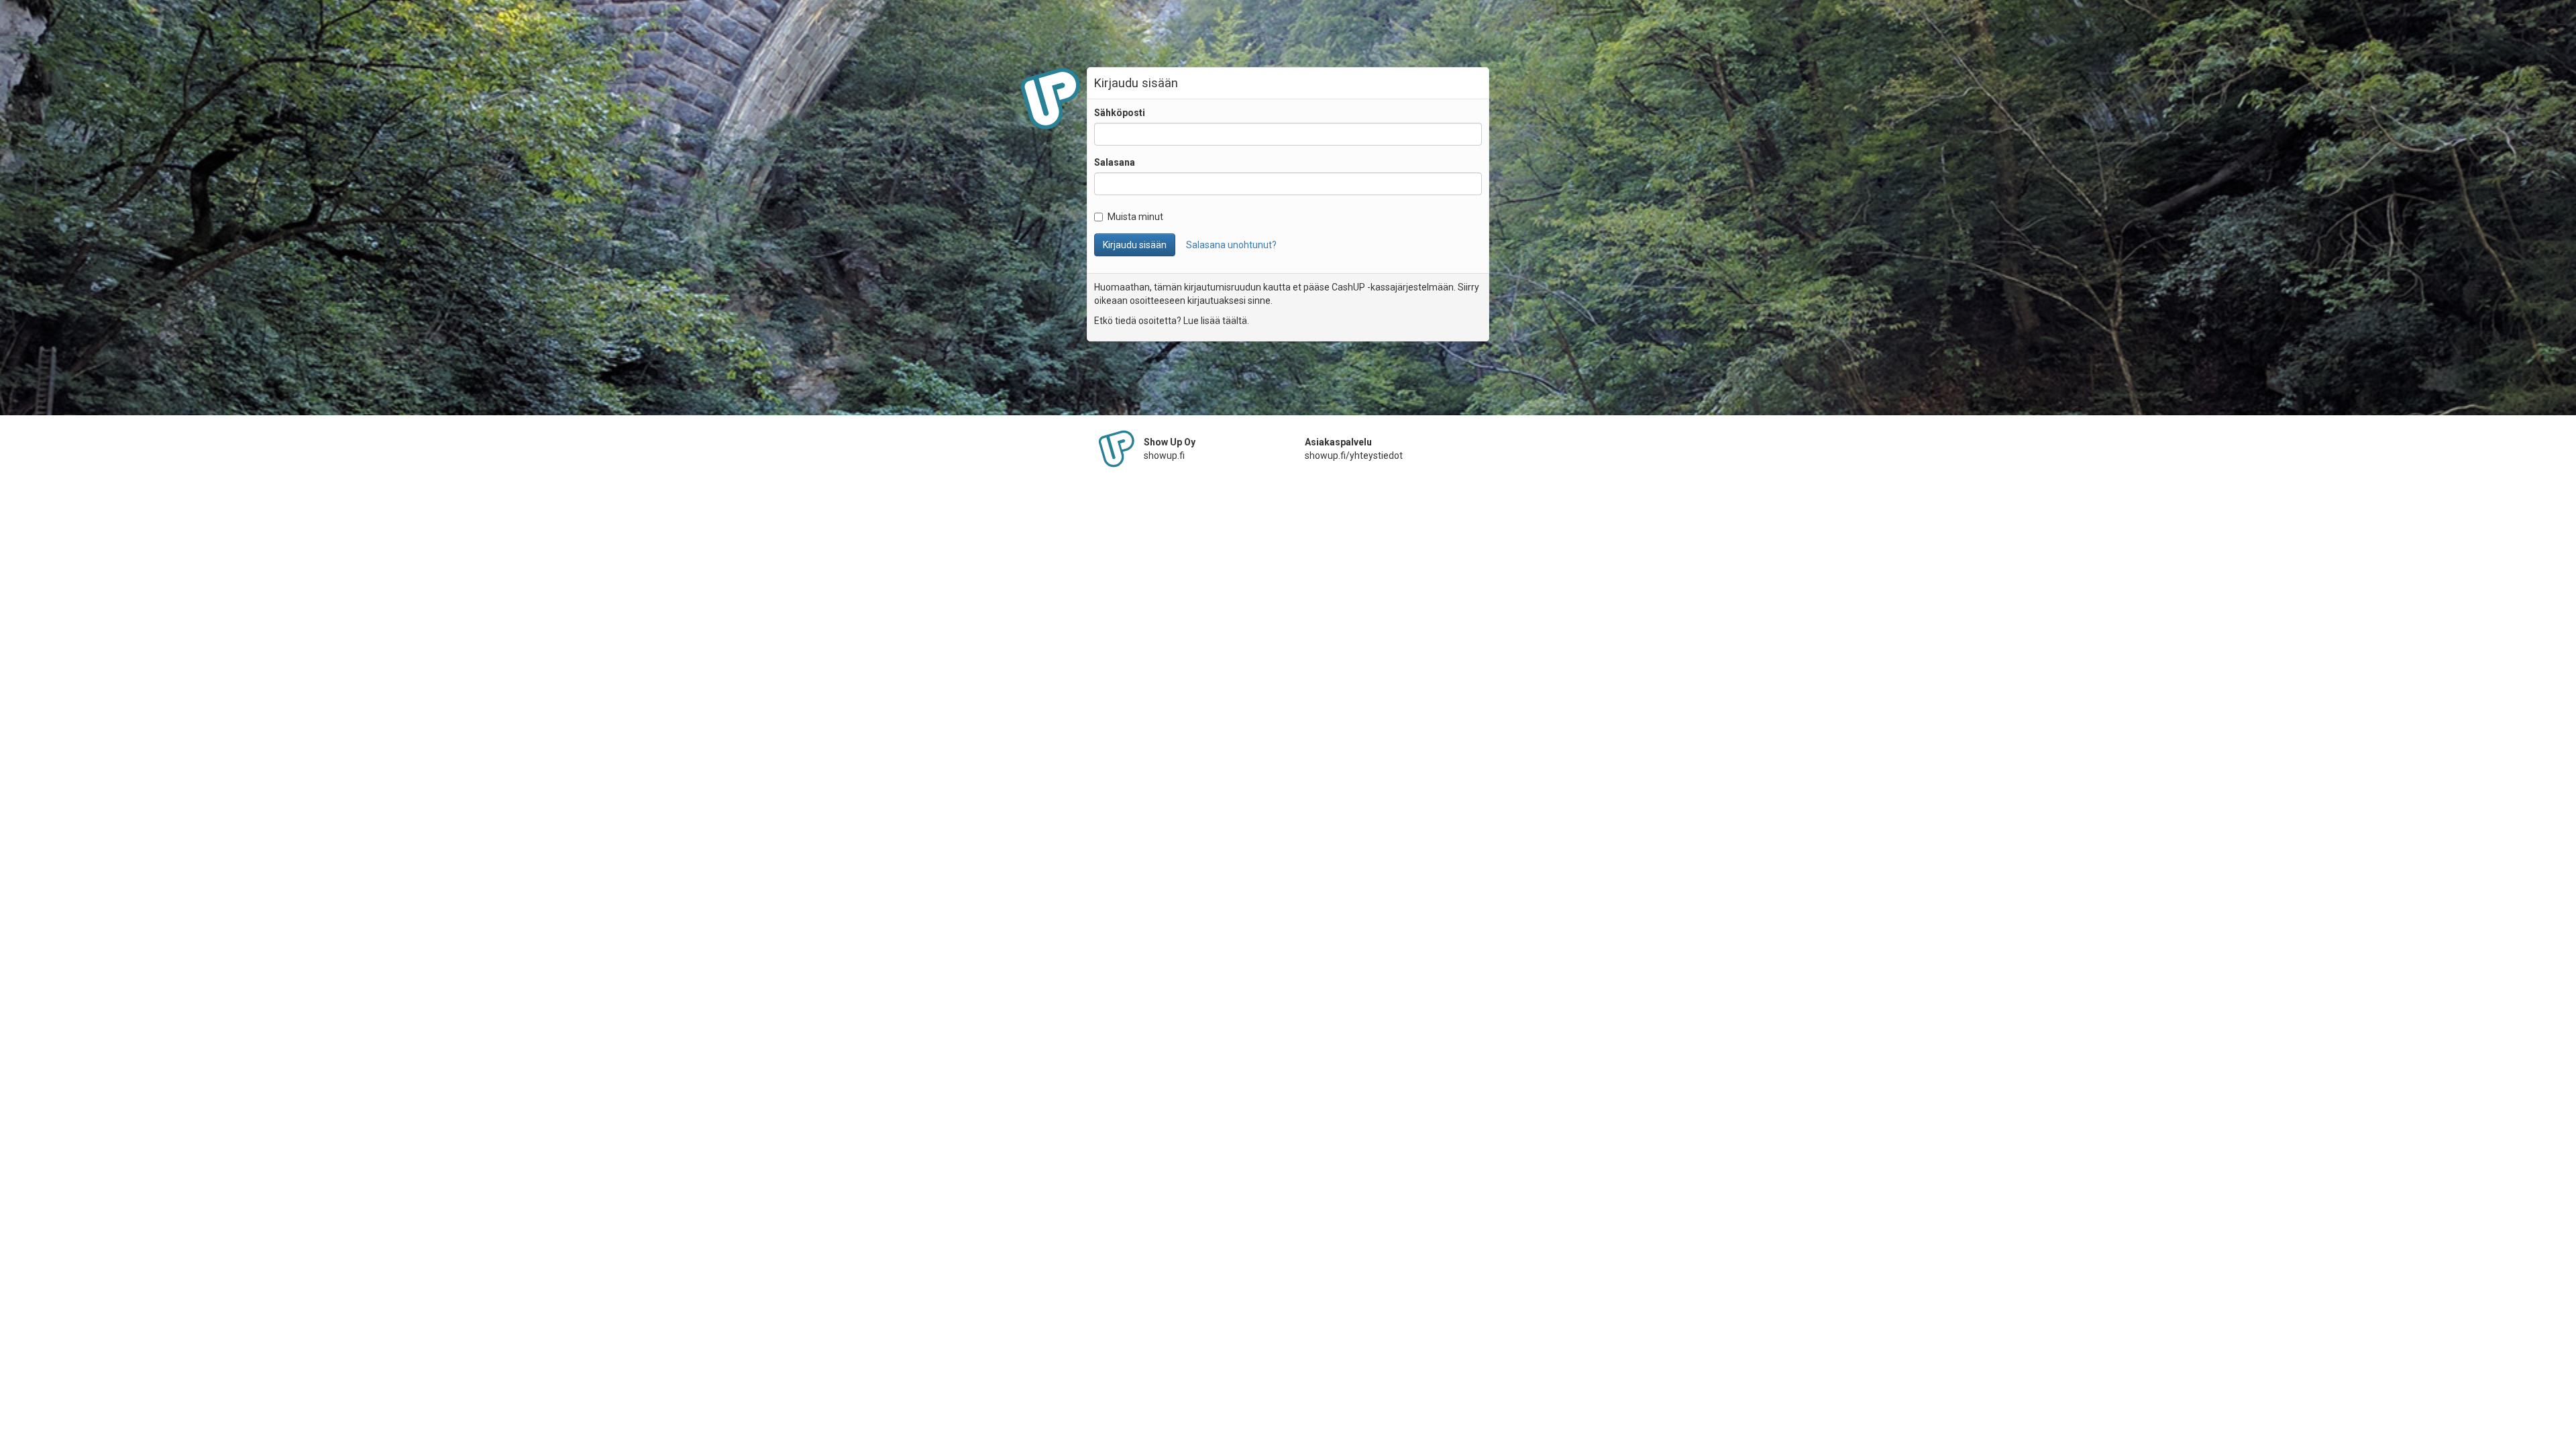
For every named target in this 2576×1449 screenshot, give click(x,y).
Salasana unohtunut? (1231, 245)
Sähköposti (1120, 113)
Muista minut (1135, 217)
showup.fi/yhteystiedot (1354, 455)
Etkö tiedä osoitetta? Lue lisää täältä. (1172, 321)
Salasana (1115, 162)
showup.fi (1164, 455)
